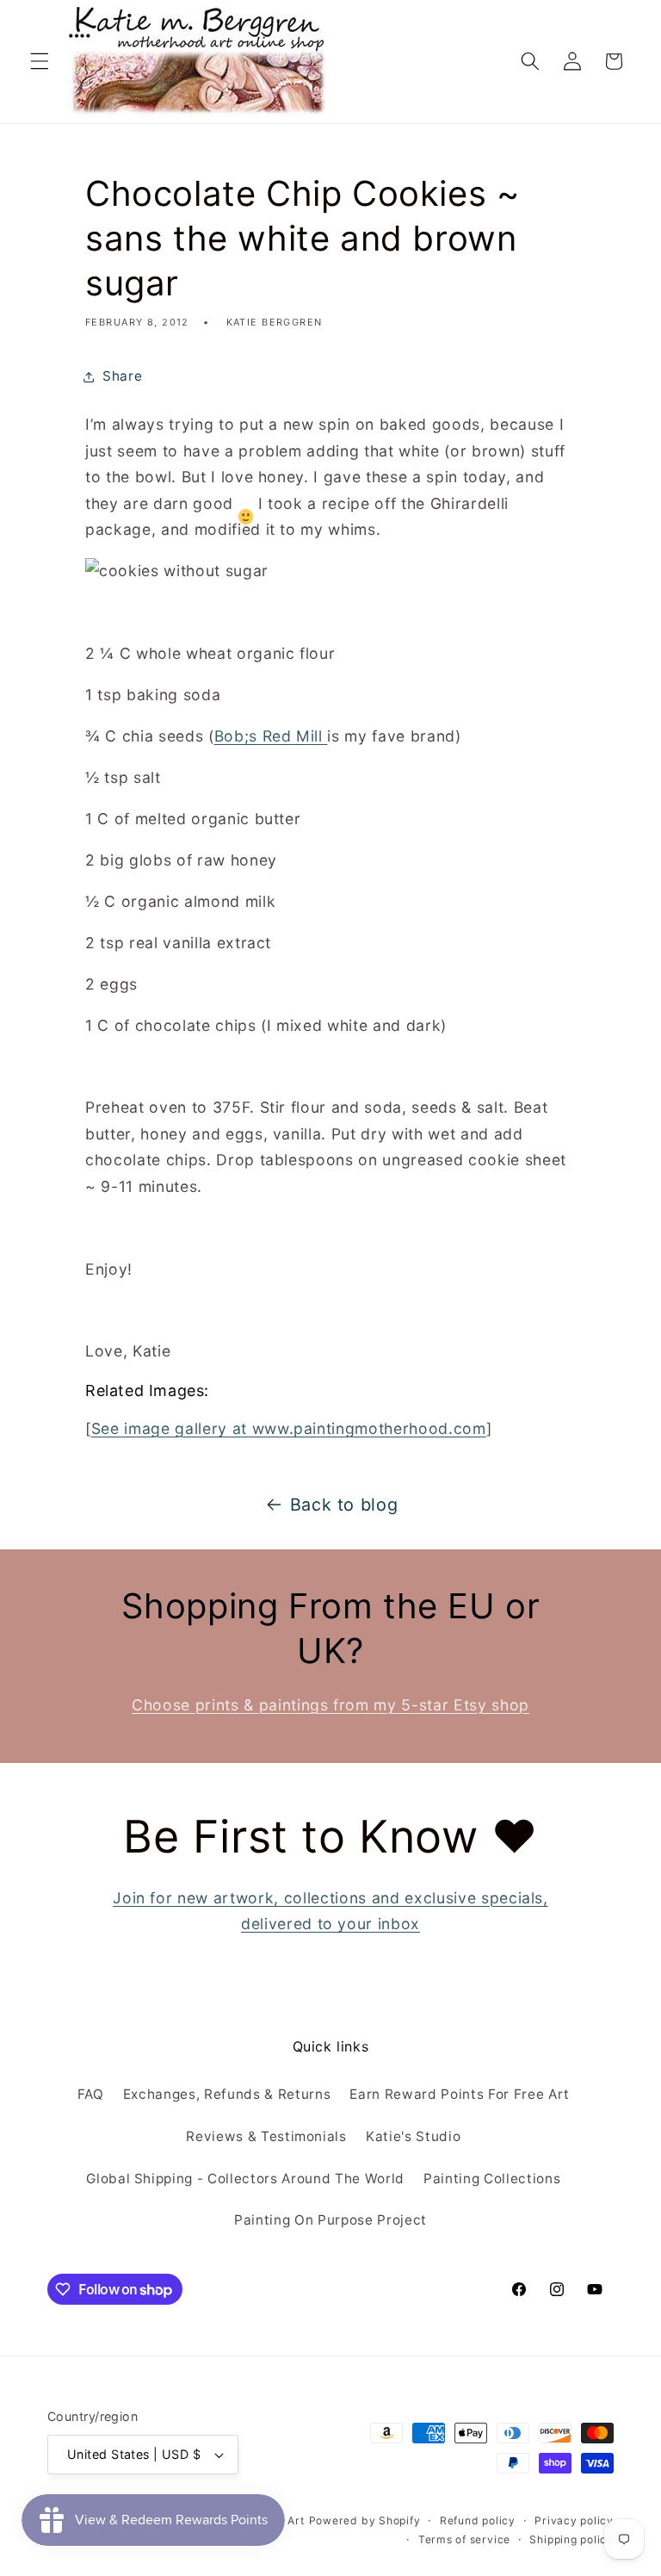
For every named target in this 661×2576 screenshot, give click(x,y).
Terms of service (464, 2539)
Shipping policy (571, 2539)
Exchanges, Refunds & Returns (227, 2094)
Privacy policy (574, 2520)
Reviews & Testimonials (266, 2136)
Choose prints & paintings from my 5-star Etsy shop (330, 1705)
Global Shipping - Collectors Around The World (245, 2179)
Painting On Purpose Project (330, 2220)
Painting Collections (492, 2179)
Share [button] (122, 376)
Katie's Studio (413, 2136)
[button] (40, 61)
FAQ (91, 2094)
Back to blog (344, 1505)
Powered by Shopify (365, 2520)
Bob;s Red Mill (271, 736)
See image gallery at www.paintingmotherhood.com (289, 1428)
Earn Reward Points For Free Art (459, 2094)
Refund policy (478, 2520)
